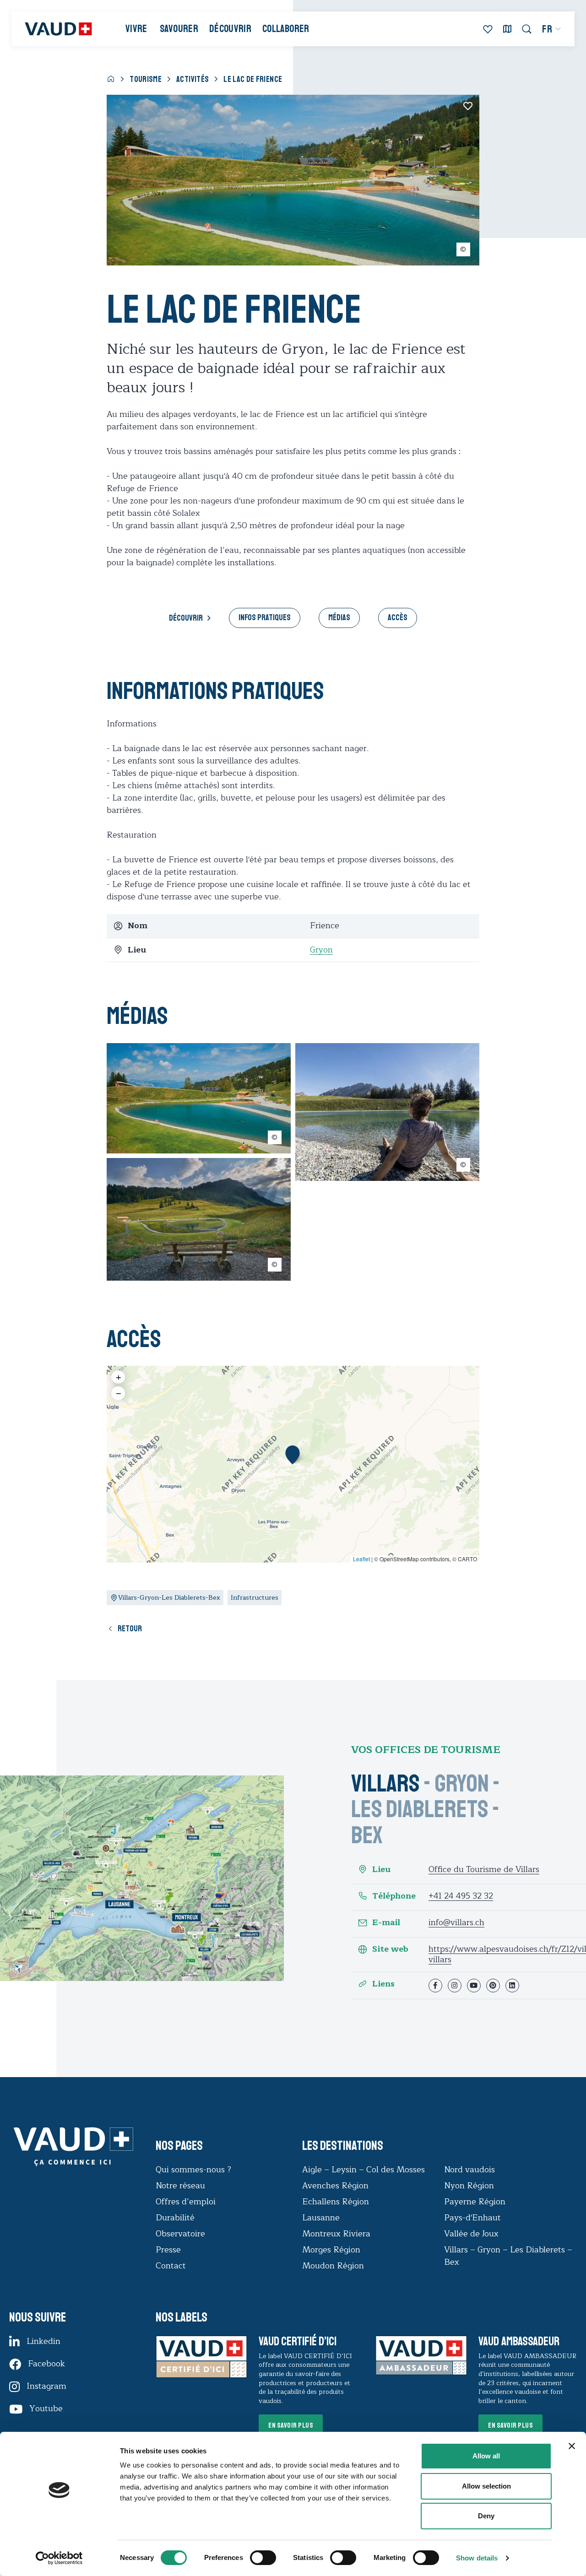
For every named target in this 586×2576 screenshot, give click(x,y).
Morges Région (331, 2250)
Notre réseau (180, 2186)
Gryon (321, 950)
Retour (130, 1629)
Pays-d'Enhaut (472, 2218)
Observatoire (180, 2234)
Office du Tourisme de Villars (484, 1869)
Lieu (381, 1870)
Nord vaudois (469, 2170)
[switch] (254, 2557)
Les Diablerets (420, 1809)
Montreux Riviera (336, 2234)
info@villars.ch (456, 1922)
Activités (193, 79)
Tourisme (146, 79)
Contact (171, 2266)
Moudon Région (333, 2266)
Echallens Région (336, 2202)
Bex (367, 1835)
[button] (293, 1455)
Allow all (486, 2456)
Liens (383, 1984)
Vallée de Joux (471, 2234)
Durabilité (175, 2218)
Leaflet (361, 1559)
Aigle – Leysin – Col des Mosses (364, 2170)
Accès (398, 617)
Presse (168, 2250)
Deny (486, 2516)
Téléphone (394, 1896)
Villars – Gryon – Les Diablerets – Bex (508, 2256)
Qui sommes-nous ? (193, 2170)
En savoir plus (291, 2425)
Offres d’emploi (186, 2202)
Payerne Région (475, 2202)
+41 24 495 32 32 (461, 1896)
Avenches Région (335, 2186)
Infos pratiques (265, 617)
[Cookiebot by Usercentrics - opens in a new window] (59, 2558)
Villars (385, 1783)
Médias (339, 617)
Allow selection (486, 2486)
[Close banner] (572, 2446)
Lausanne (321, 2218)
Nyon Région (469, 2186)
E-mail (386, 1923)
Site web (390, 1949)
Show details (477, 2558)
